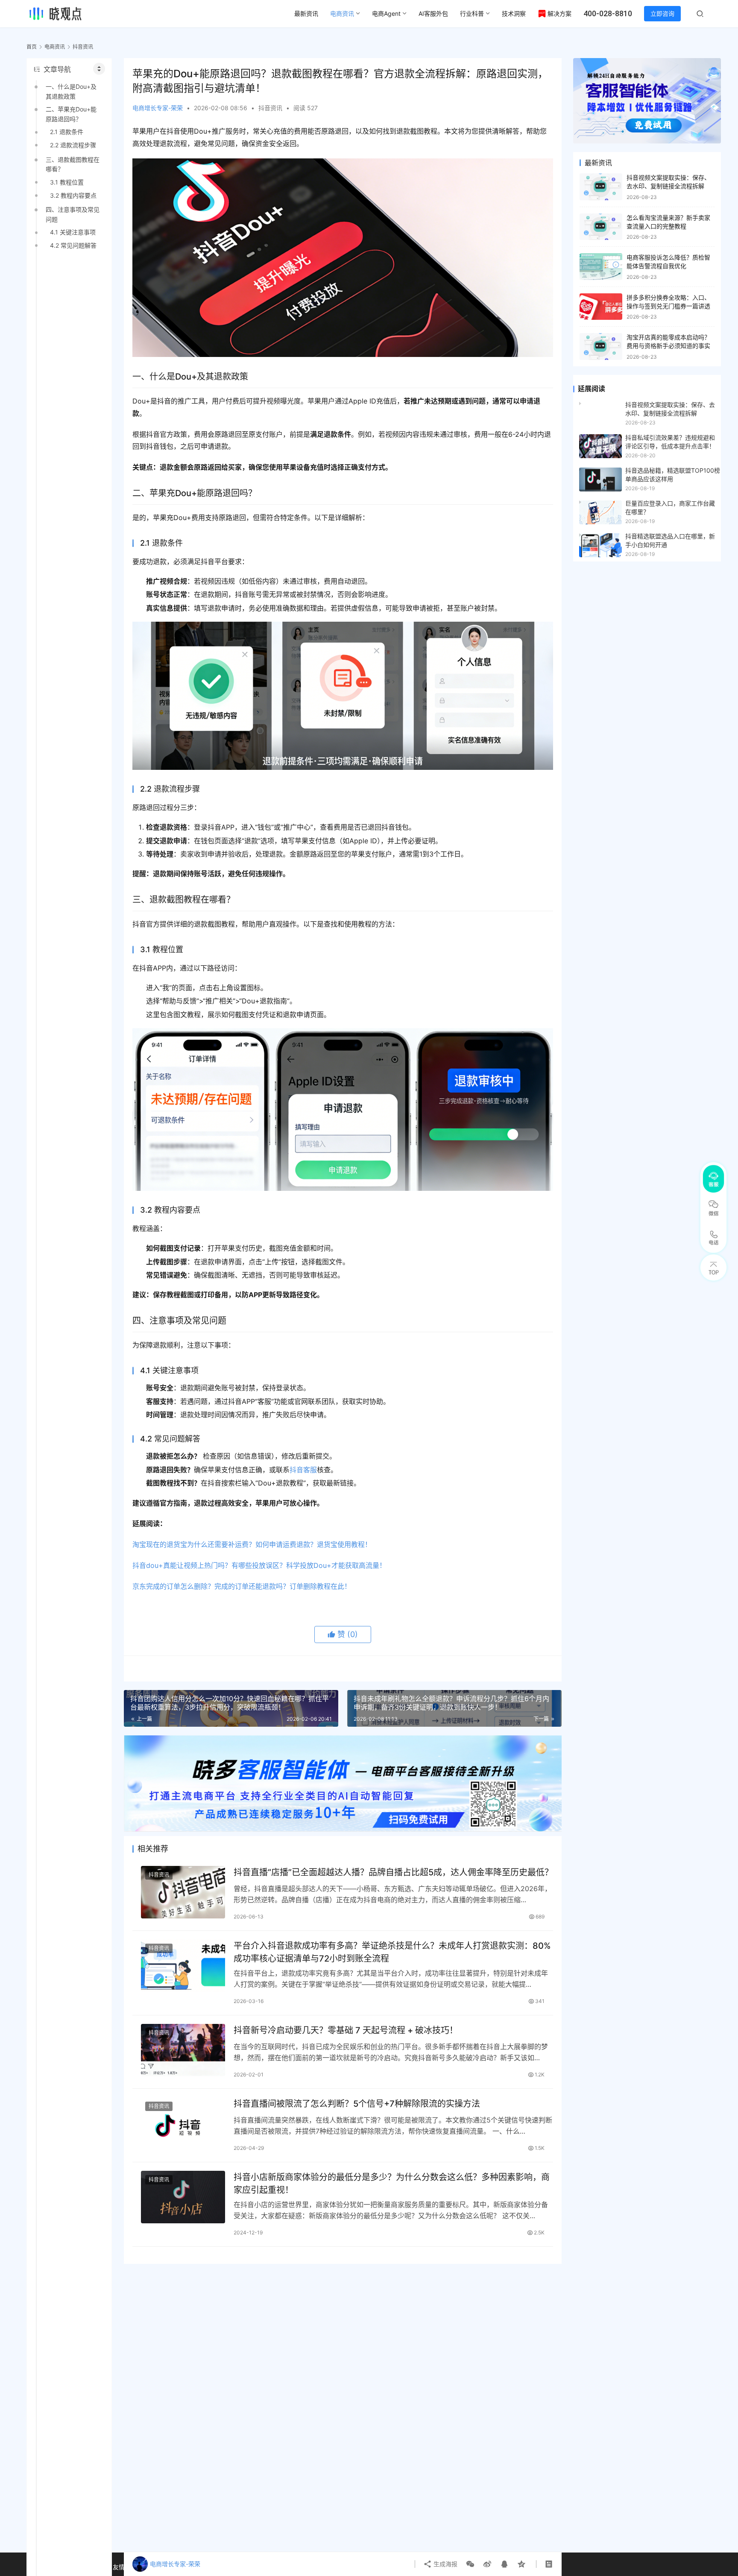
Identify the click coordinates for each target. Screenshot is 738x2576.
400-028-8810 (608, 13)
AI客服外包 (433, 13)
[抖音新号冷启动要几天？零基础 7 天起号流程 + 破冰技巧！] (183, 2050)
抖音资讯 (270, 108)
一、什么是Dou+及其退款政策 (71, 91)
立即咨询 (662, 13)
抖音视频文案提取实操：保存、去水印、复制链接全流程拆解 (670, 409)
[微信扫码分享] (470, 2564)
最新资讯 (306, 13)
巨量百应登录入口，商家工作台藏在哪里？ (670, 507)
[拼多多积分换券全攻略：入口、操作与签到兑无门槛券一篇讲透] (601, 307)
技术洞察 (514, 13)
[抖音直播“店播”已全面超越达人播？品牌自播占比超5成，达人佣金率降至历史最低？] (183, 1892)
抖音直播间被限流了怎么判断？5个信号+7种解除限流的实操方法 (357, 2104)
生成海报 (445, 2564)
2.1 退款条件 (67, 132)
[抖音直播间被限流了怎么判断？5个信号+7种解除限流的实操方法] (183, 2124)
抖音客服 (303, 1470)
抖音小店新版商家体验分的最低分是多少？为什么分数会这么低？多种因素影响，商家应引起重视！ (392, 2183)
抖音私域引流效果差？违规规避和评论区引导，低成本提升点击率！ (670, 442)
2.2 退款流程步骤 (73, 145)
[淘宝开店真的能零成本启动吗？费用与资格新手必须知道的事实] (601, 346)
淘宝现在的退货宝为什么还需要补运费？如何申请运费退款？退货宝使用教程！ (252, 1544)
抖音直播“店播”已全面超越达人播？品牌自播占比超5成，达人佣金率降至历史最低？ (393, 1872)
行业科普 (472, 13)
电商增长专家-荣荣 (158, 108)
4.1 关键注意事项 (73, 232)
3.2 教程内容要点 (73, 195)
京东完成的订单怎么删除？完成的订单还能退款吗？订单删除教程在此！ (242, 1586)
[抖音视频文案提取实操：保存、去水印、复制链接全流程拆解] (601, 187)
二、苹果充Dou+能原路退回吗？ (71, 114)
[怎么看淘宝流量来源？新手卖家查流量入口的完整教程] (601, 227)
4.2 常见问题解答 (73, 245)
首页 (32, 47)
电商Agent (386, 13)
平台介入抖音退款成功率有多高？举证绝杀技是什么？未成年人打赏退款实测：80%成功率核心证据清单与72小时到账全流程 (392, 1952)
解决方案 (559, 13)
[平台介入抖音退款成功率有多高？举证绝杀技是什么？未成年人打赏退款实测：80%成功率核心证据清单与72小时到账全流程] (183, 1966)
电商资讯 (342, 13)
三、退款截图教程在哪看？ (73, 164)
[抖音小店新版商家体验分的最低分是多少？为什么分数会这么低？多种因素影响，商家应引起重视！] (183, 2197)
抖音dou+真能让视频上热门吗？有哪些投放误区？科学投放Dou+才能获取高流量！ (259, 1565)
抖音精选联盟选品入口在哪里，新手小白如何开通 (670, 540)
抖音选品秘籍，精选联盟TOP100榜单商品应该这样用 (673, 475)
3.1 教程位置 (67, 182)
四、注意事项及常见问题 (73, 214)
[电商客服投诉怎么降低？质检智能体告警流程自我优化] (601, 267)
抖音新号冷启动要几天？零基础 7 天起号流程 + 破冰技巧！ (346, 2030)
